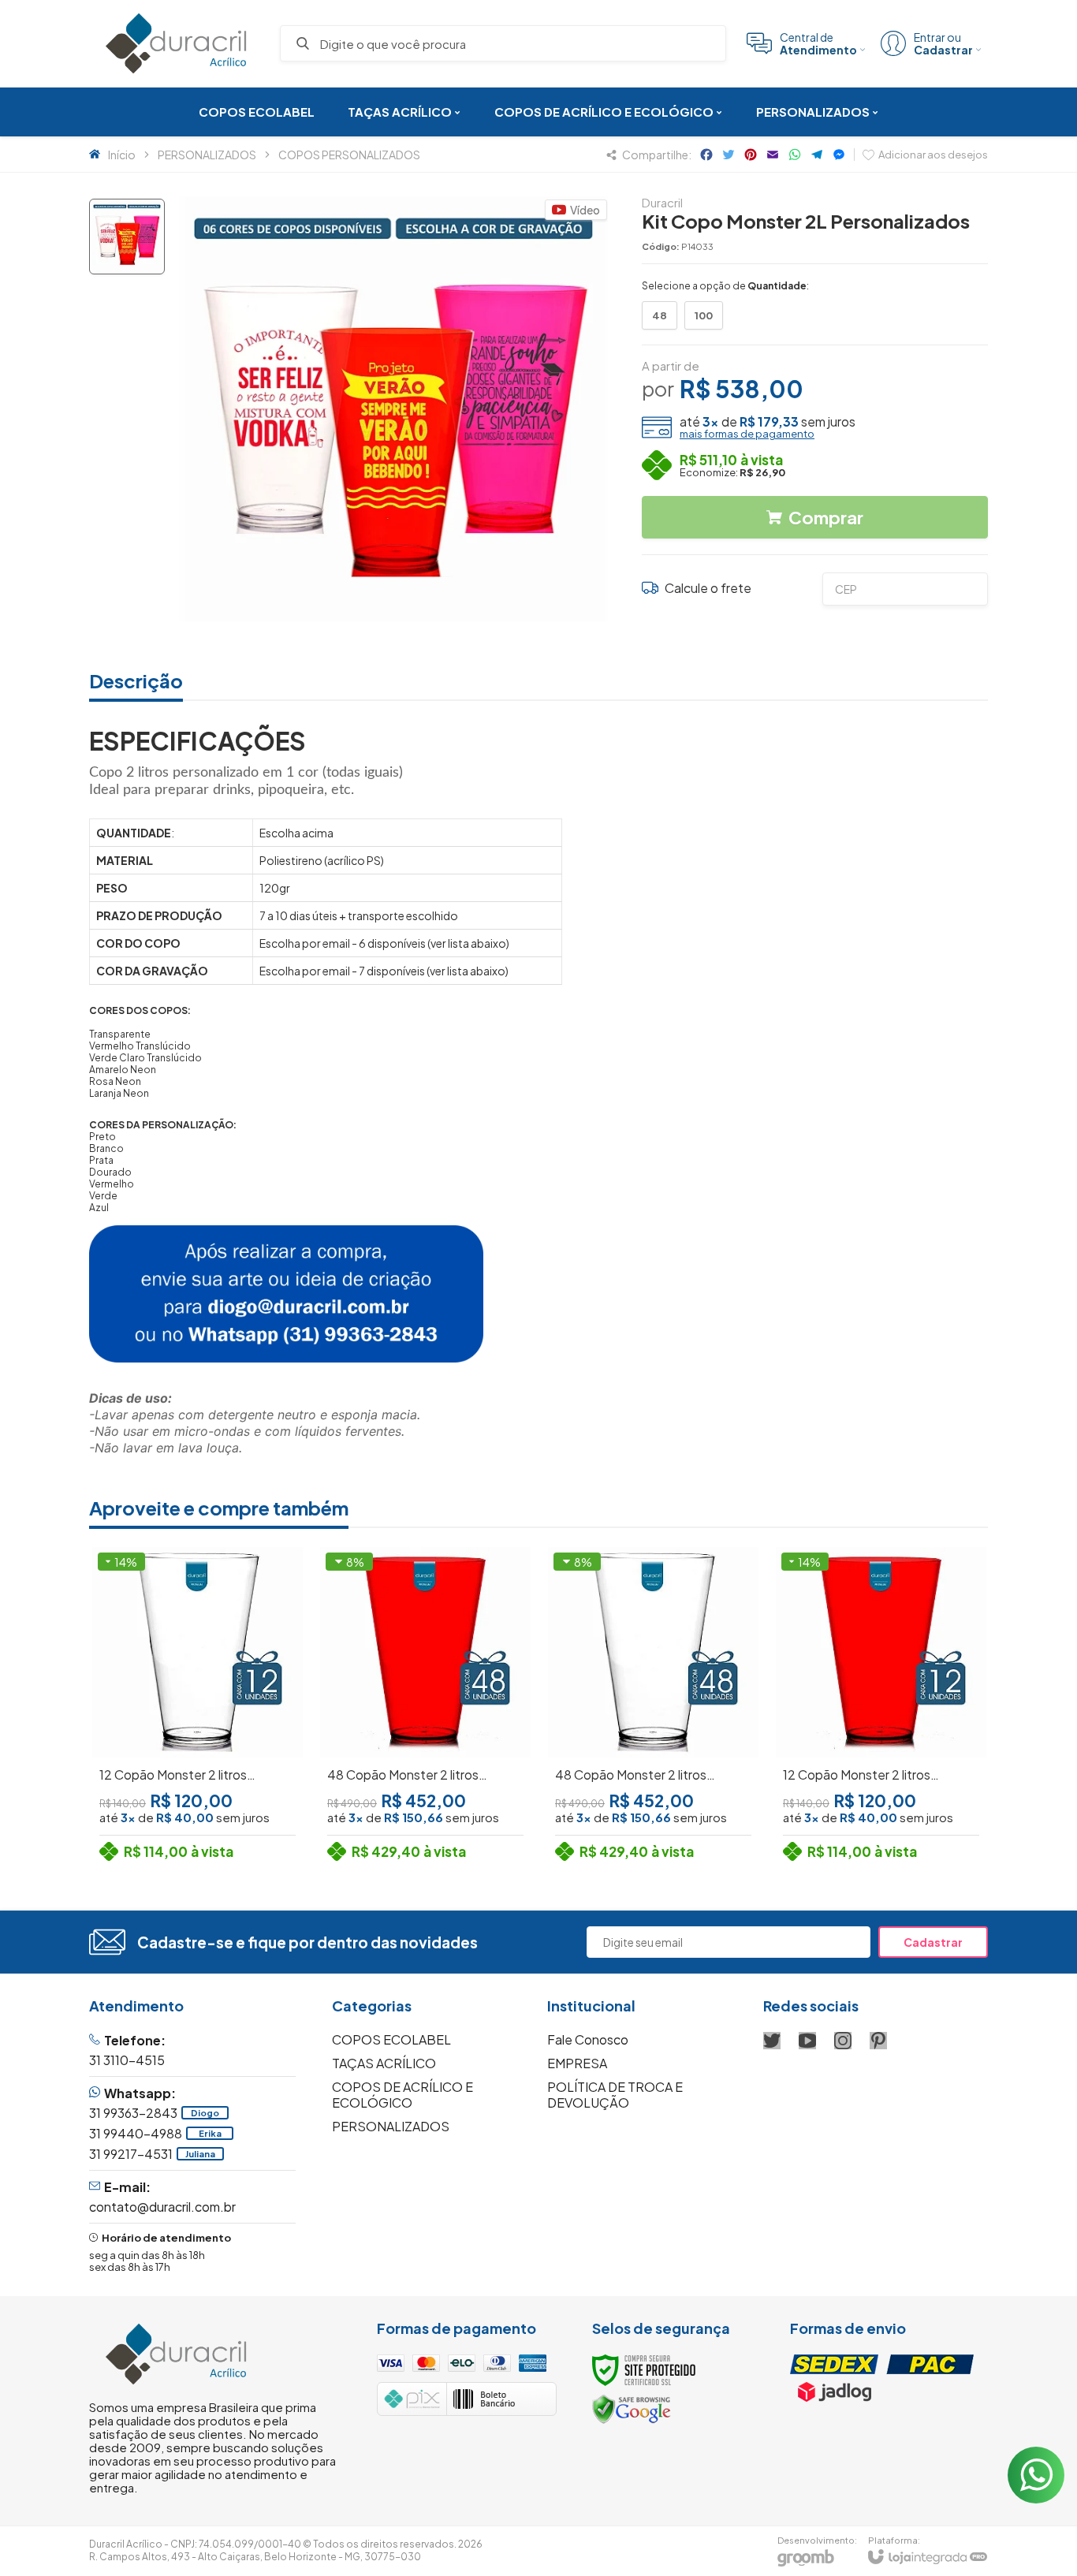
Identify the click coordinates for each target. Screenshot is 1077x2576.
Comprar (826, 517)
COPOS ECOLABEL (391, 2039)
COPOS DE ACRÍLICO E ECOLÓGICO (402, 2095)
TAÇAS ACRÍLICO (384, 2063)
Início (122, 155)
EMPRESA (577, 2063)
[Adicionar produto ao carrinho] (225, 1778)
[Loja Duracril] (176, 43)
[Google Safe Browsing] (632, 2408)
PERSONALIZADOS (207, 155)
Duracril (662, 202)
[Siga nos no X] (772, 2041)
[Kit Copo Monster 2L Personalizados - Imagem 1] (127, 237)
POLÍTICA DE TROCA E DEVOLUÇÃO (615, 2095)
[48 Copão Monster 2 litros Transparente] (653, 1707)
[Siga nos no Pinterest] (878, 2041)
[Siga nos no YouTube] (807, 2041)
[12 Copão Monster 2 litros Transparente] (198, 1707)
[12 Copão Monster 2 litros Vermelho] (881, 1707)
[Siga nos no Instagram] (843, 2041)
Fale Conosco (588, 2039)
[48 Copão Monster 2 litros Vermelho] (425, 1707)
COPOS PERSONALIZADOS (349, 155)
